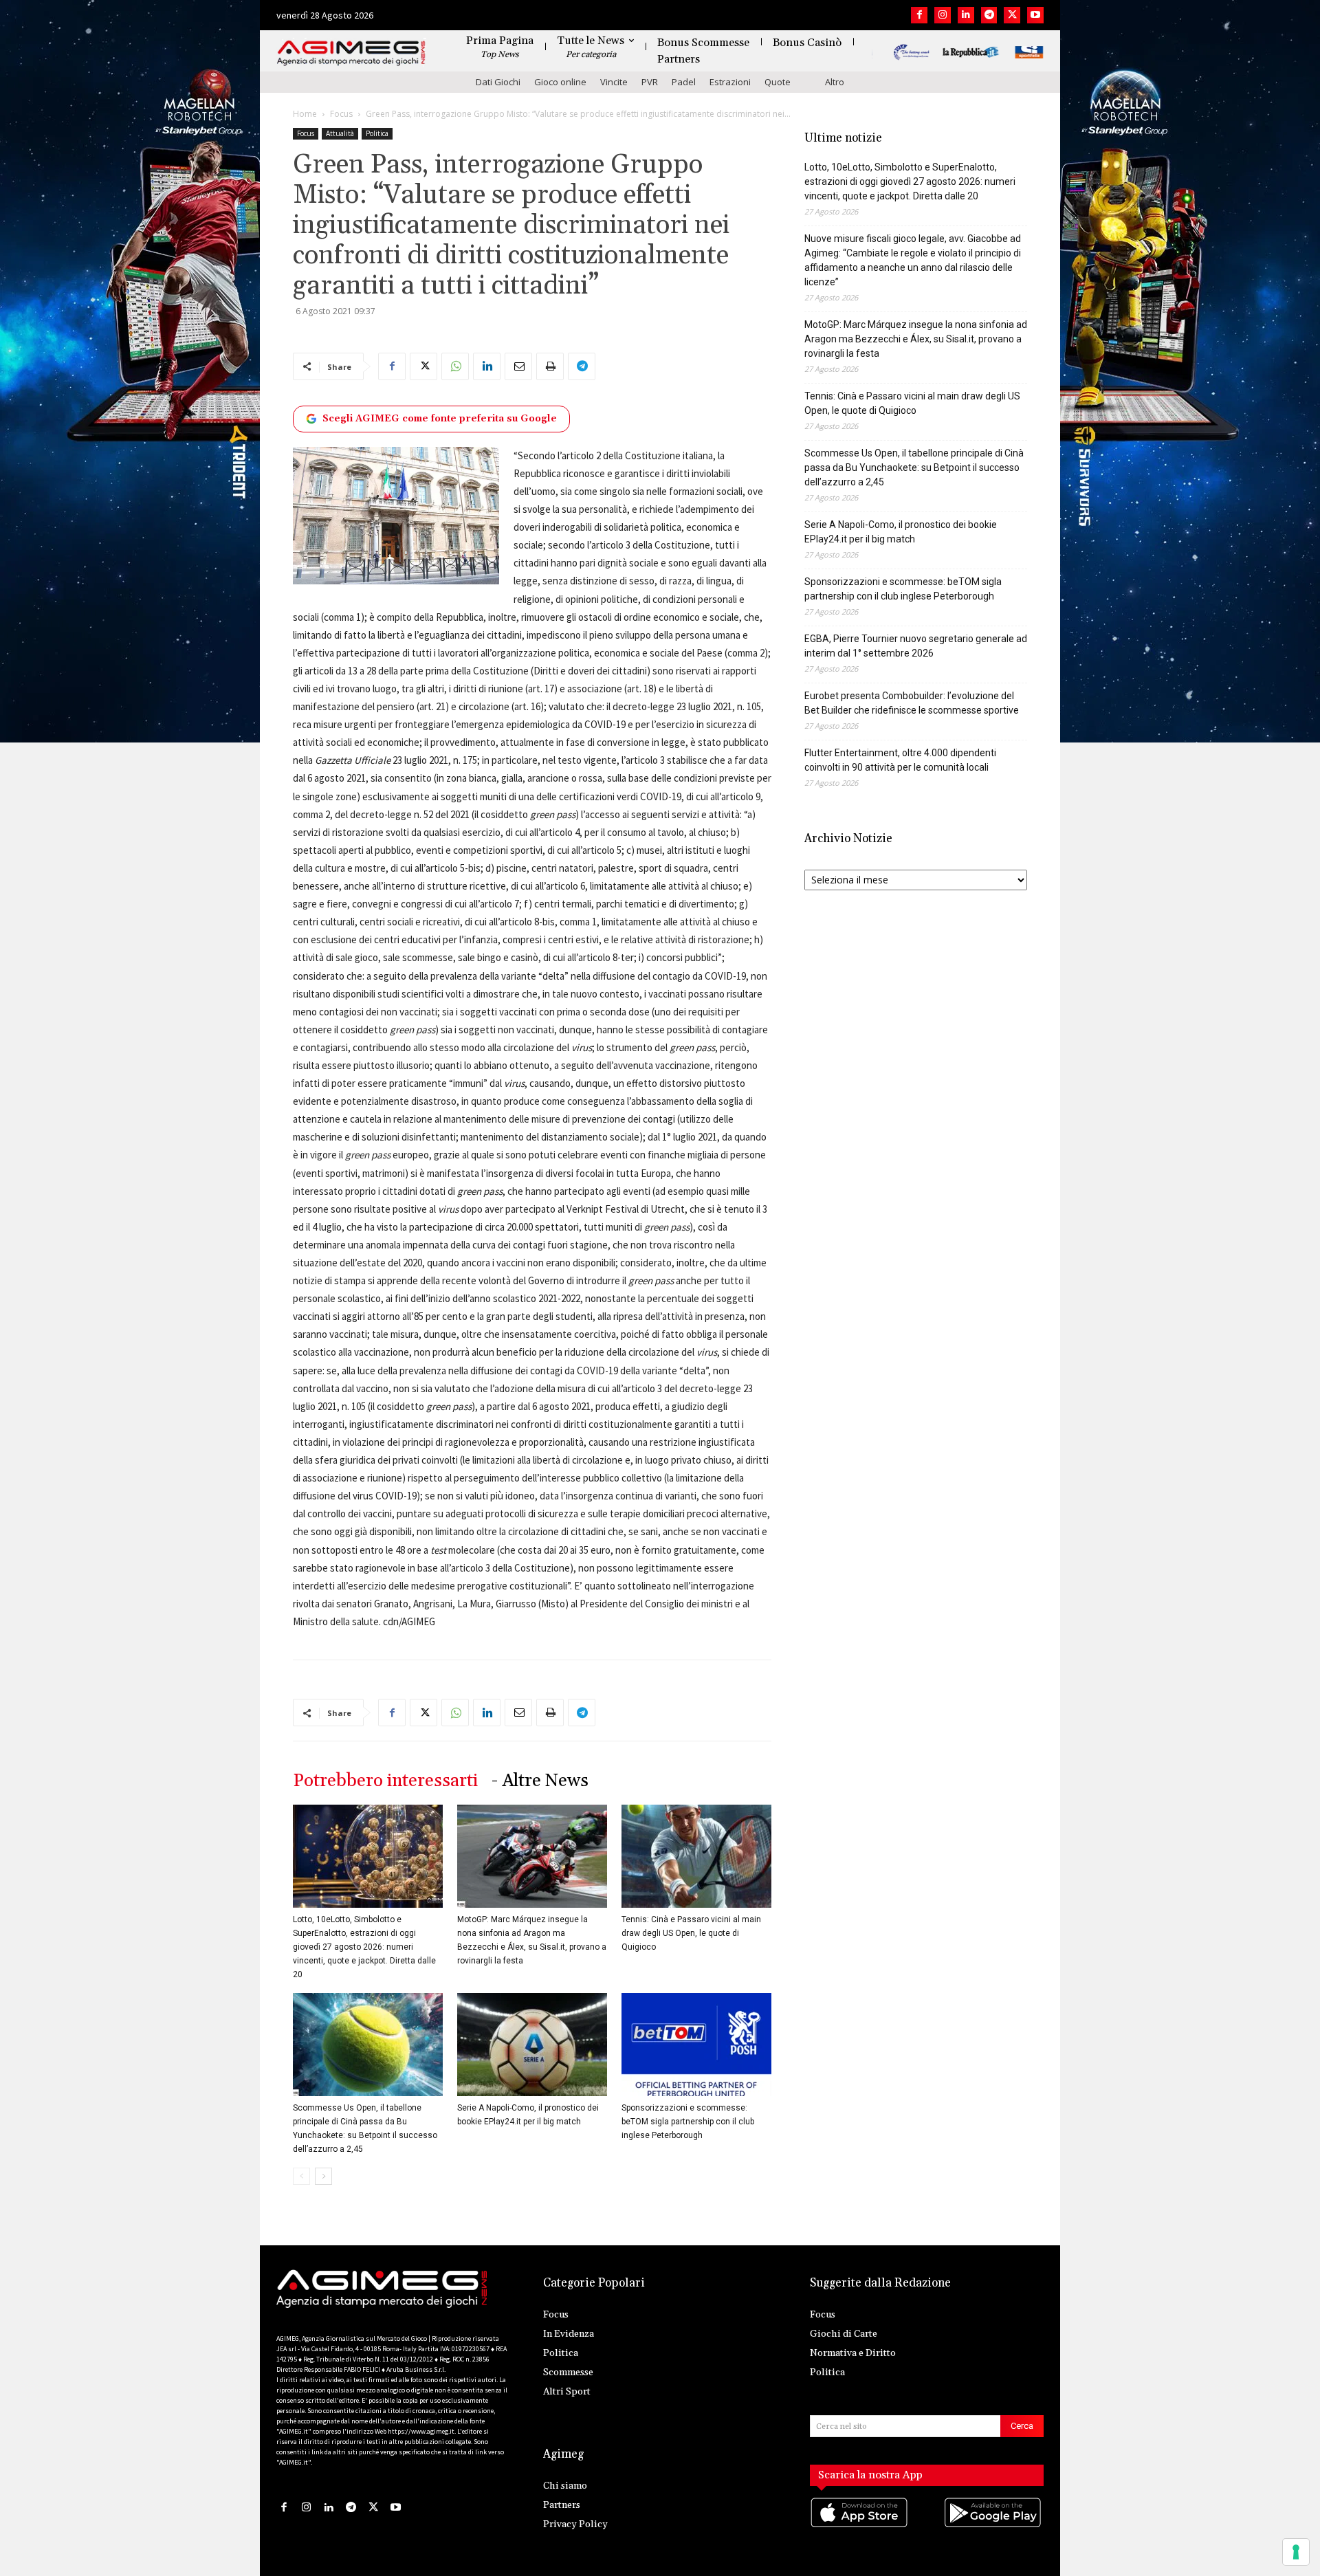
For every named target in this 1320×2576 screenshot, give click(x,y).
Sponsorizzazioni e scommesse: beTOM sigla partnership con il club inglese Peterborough (688, 2122)
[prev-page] (301, 2176)
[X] (1012, 15)
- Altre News (540, 1781)
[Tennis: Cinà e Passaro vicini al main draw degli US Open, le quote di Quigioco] (696, 1856)
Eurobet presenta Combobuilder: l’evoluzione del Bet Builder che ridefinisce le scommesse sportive (912, 703)
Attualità (340, 133)
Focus (341, 114)
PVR (650, 82)
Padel (684, 82)
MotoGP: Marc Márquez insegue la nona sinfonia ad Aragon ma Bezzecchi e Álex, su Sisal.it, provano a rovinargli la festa (916, 339)
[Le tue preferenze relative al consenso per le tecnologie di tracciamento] (1296, 2552)
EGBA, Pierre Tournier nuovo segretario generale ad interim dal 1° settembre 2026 (916, 646)
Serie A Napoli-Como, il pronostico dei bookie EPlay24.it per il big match (901, 532)
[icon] (860, 2526)
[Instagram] (943, 15)
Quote (778, 82)
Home (305, 114)
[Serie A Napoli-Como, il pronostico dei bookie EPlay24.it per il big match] (532, 2045)
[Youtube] (1035, 15)
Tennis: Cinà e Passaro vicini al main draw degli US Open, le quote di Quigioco (691, 1933)
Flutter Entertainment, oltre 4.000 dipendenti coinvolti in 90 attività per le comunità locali (900, 760)
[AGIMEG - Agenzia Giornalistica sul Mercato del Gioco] (351, 53)
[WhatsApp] (455, 366)
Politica (377, 133)
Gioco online (560, 82)
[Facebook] (919, 15)
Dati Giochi (498, 82)
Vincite (614, 82)
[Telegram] (989, 15)
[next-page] (323, 2176)
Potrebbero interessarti (385, 1781)
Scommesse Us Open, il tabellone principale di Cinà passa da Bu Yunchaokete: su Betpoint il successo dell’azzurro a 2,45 (914, 467)
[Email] (518, 366)
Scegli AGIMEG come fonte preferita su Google (440, 419)
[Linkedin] (966, 15)
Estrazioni (730, 82)
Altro (835, 82)
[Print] (550, 366)
